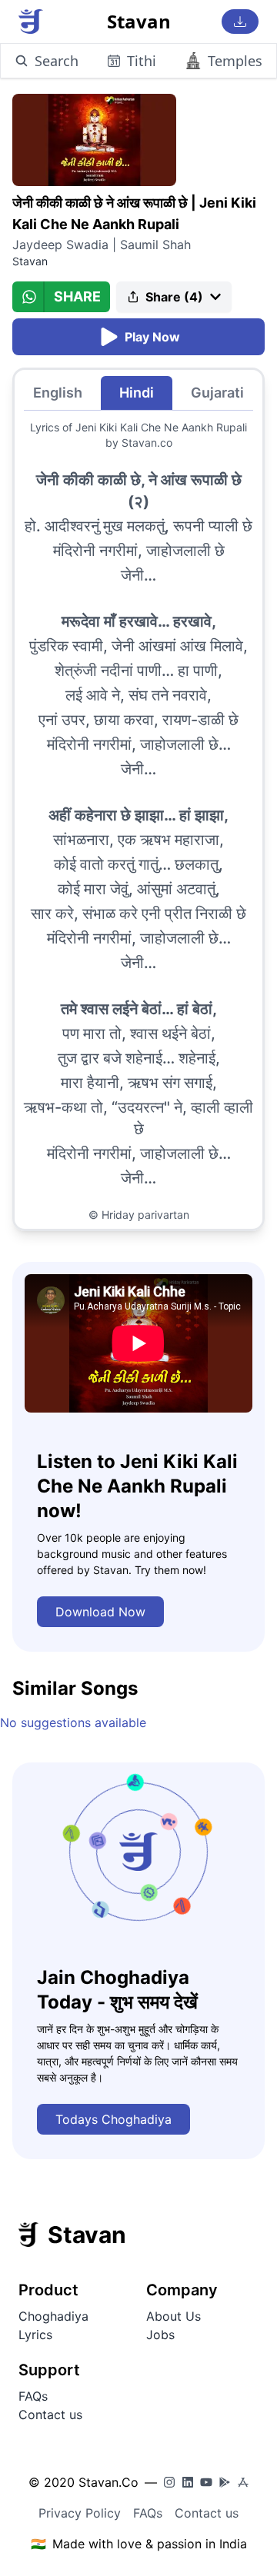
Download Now (100, 1612)
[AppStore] (243, 2482)
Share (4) (174, 297)
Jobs (160, 2335)
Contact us (50, 2415)
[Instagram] (169, 2482)
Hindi (137, 393)
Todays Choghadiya (113, 2119)
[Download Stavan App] (240, 22)
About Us (174, 2316)
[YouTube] (206, 2482)
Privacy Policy (80, 2513)
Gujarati (217, 393)
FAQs (33, 2396)
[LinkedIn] (188, 2482)
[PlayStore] (225, 2482)
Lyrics (35, 2335)
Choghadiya (53, 2316)
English (58, 393)
